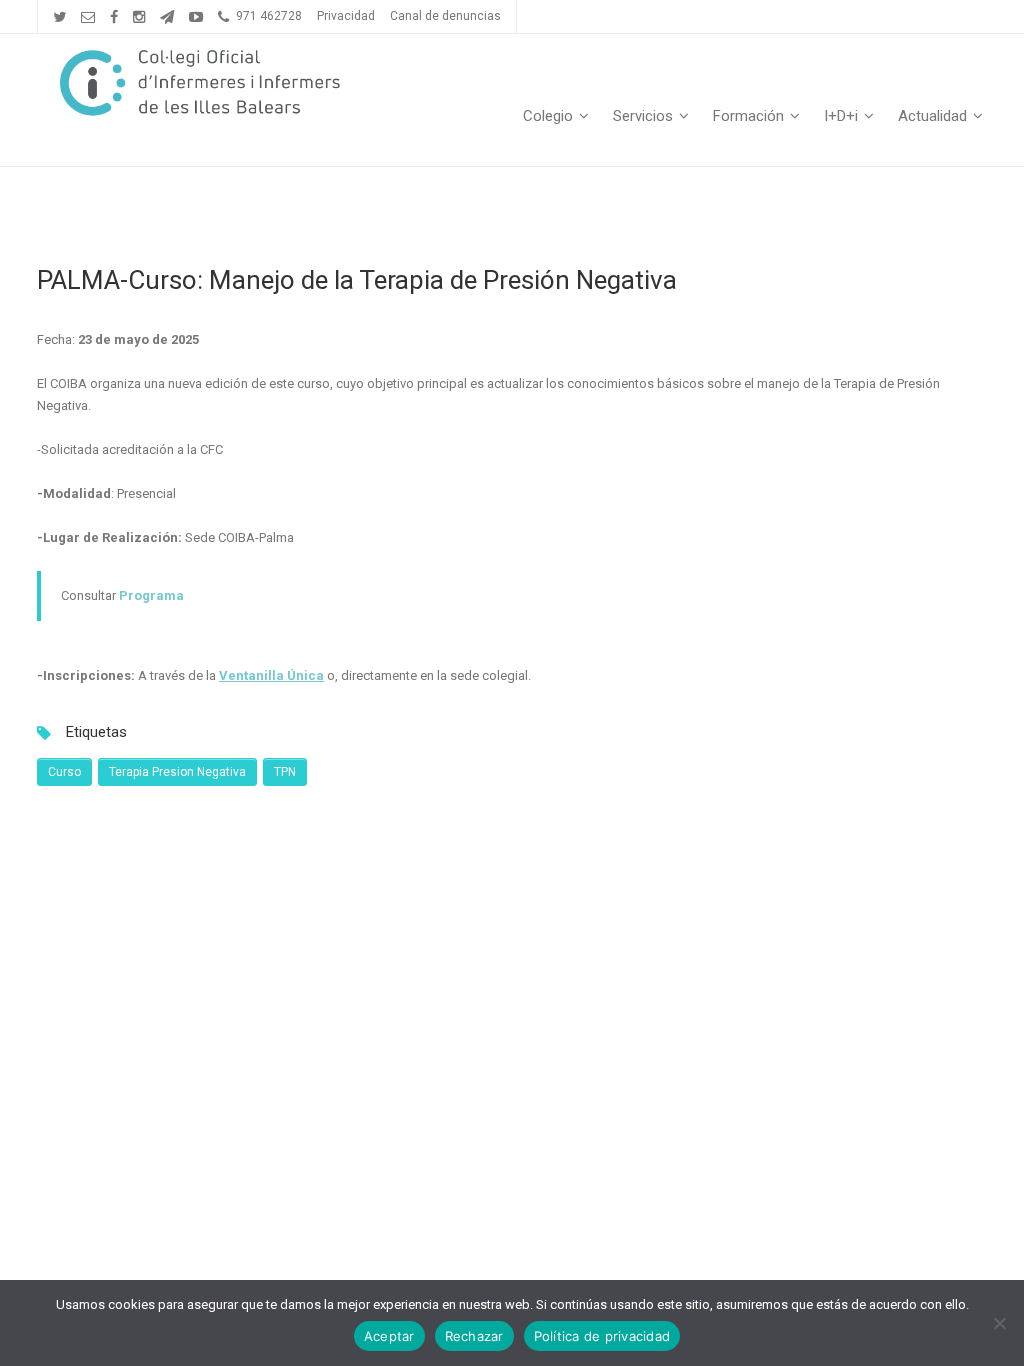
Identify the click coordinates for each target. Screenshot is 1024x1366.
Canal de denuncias (445, 16)
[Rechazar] (999, 1323)
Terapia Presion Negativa (177, 772)
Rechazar (474, 1336)
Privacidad (346, 16)
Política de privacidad (602, 1336)
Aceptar (389, 1336)
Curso (64, 772)
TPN (285, 772)
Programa (151, 595)
